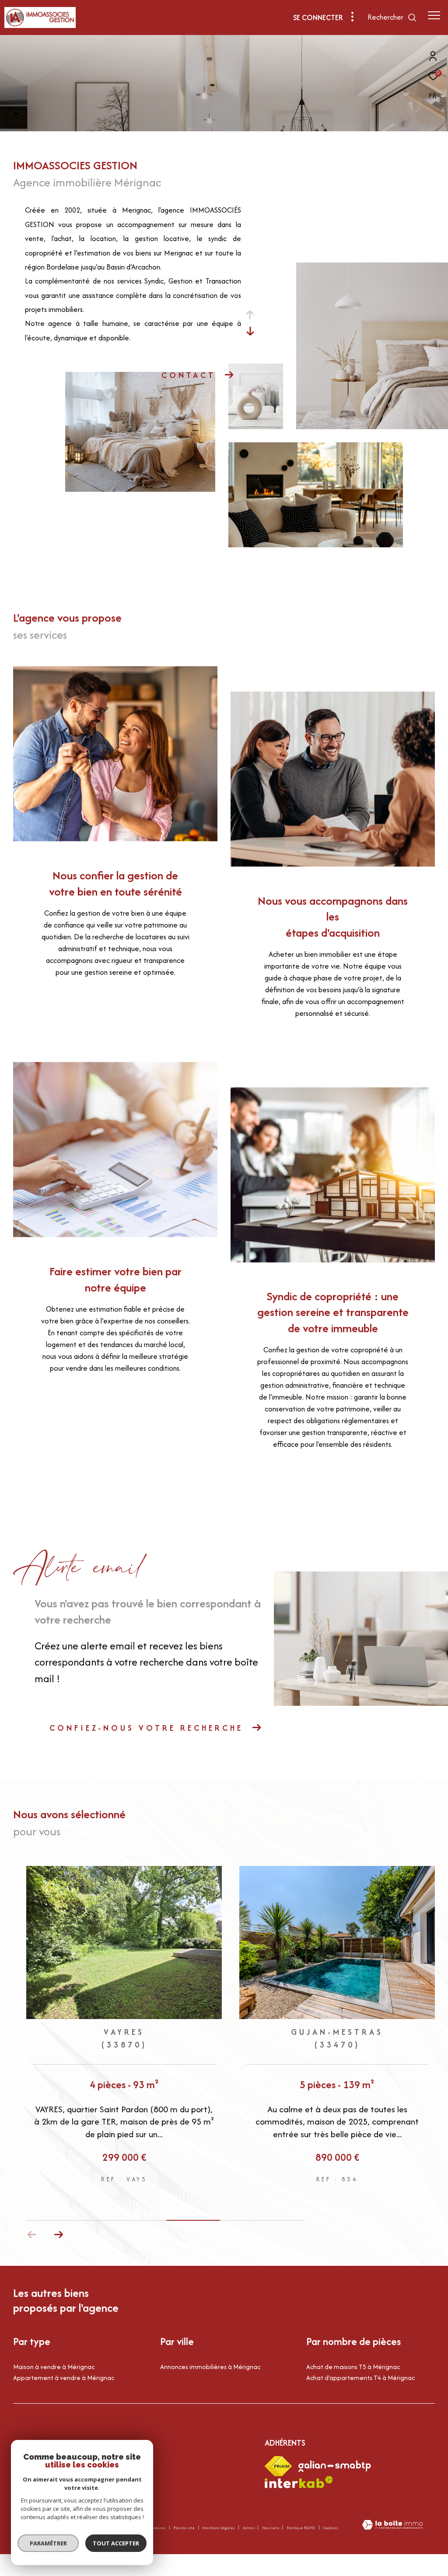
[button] (58, 2235)
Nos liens (271, 2528)
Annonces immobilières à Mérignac (210, 2367)
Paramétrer (48, 2543)
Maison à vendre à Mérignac (54, 2367)
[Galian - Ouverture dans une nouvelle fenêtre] (335, 2466)
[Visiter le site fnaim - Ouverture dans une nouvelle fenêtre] (278, 2466)
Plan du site (184, 2528)
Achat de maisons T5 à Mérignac (353, 2367)
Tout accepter (116, 2543)
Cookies (330, 2528)
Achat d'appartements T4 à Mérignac (360, 2378)
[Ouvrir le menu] (434, 15)
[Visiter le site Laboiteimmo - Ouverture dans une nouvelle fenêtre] (392, 2526)
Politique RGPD (301, 2528)
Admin (249, 2528)
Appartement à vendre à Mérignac (64, 2378)
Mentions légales (219, 2528)
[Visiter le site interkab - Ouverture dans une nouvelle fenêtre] (299, 2482)
